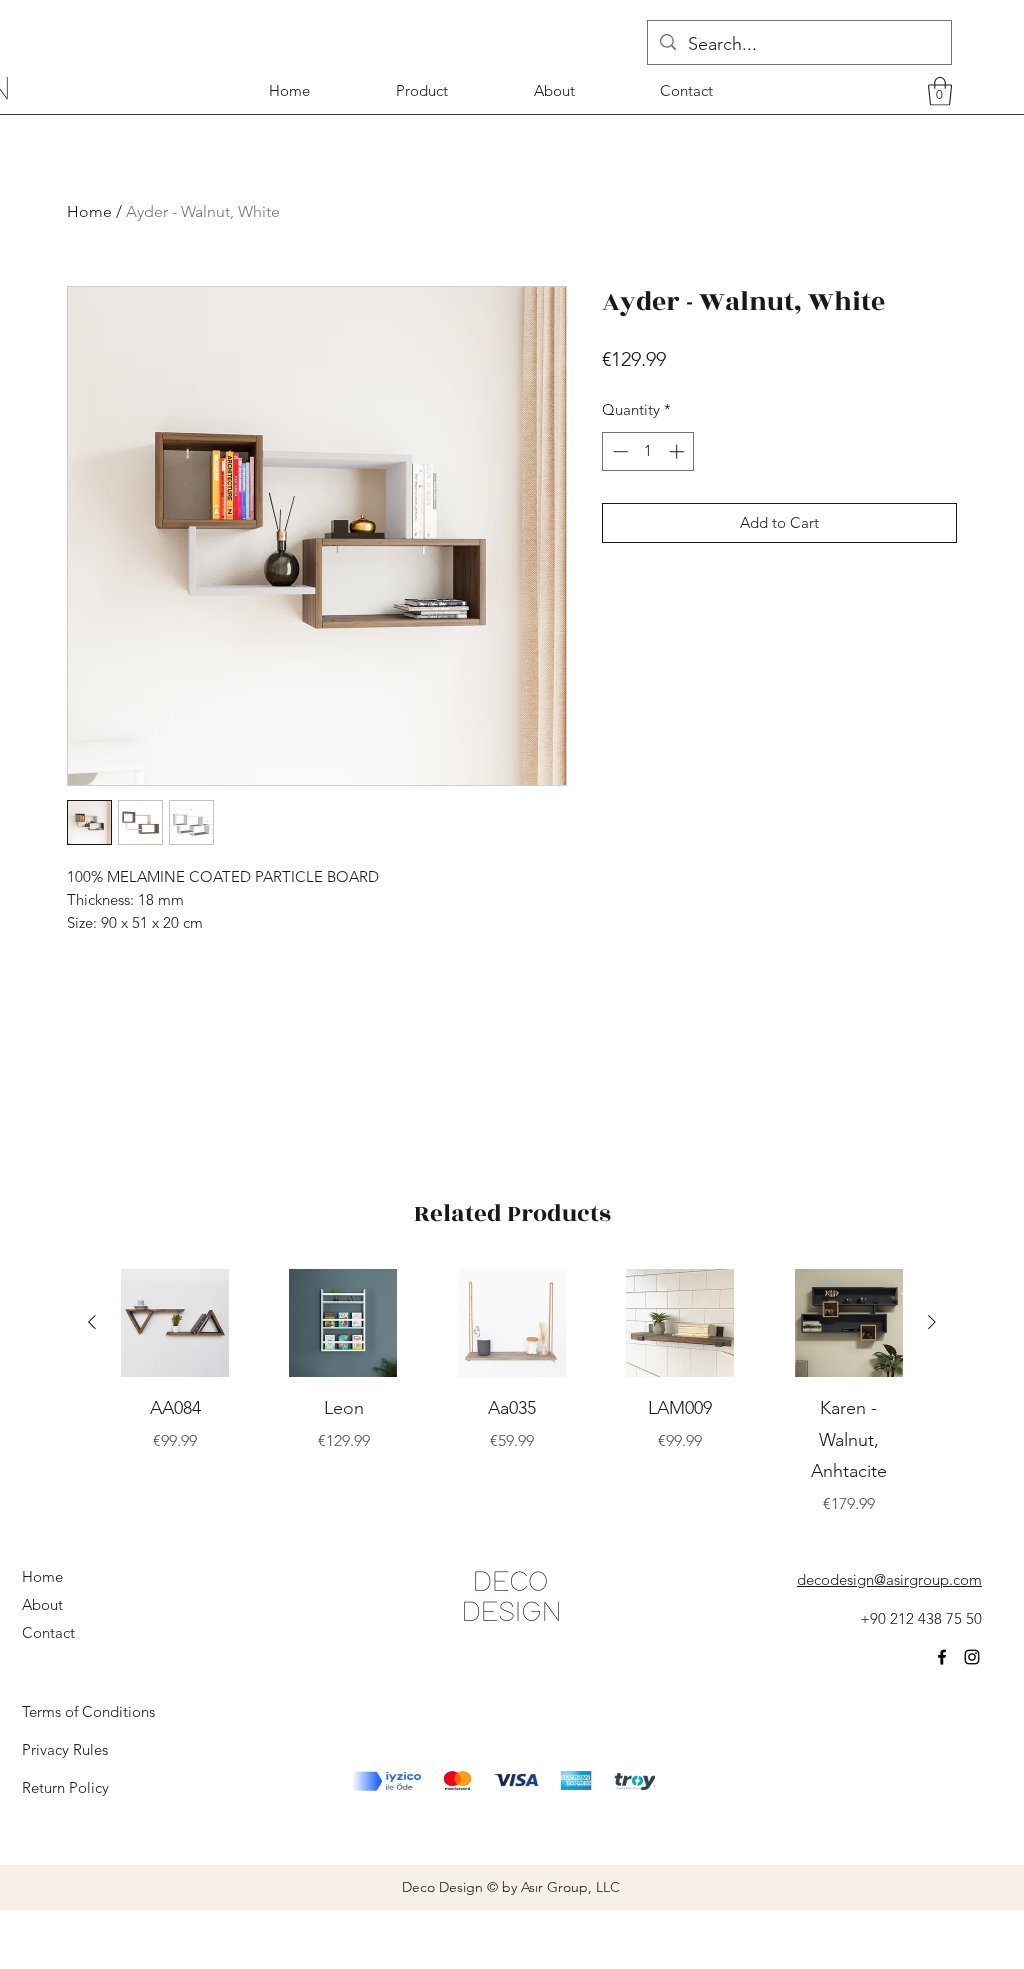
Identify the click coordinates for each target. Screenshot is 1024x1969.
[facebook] (942, 1657)
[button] (940, 91)
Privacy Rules (65, 1749)
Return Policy (65, 1787)
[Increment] (678, 451)
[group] (512, 1392)
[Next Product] (932, 1322)
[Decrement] (618, 451)
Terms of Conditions (88, 1711)
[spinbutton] (648, 451)
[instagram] (972, 1657)
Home (89, 211)
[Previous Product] (92, 1322)
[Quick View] (175, 1323)
